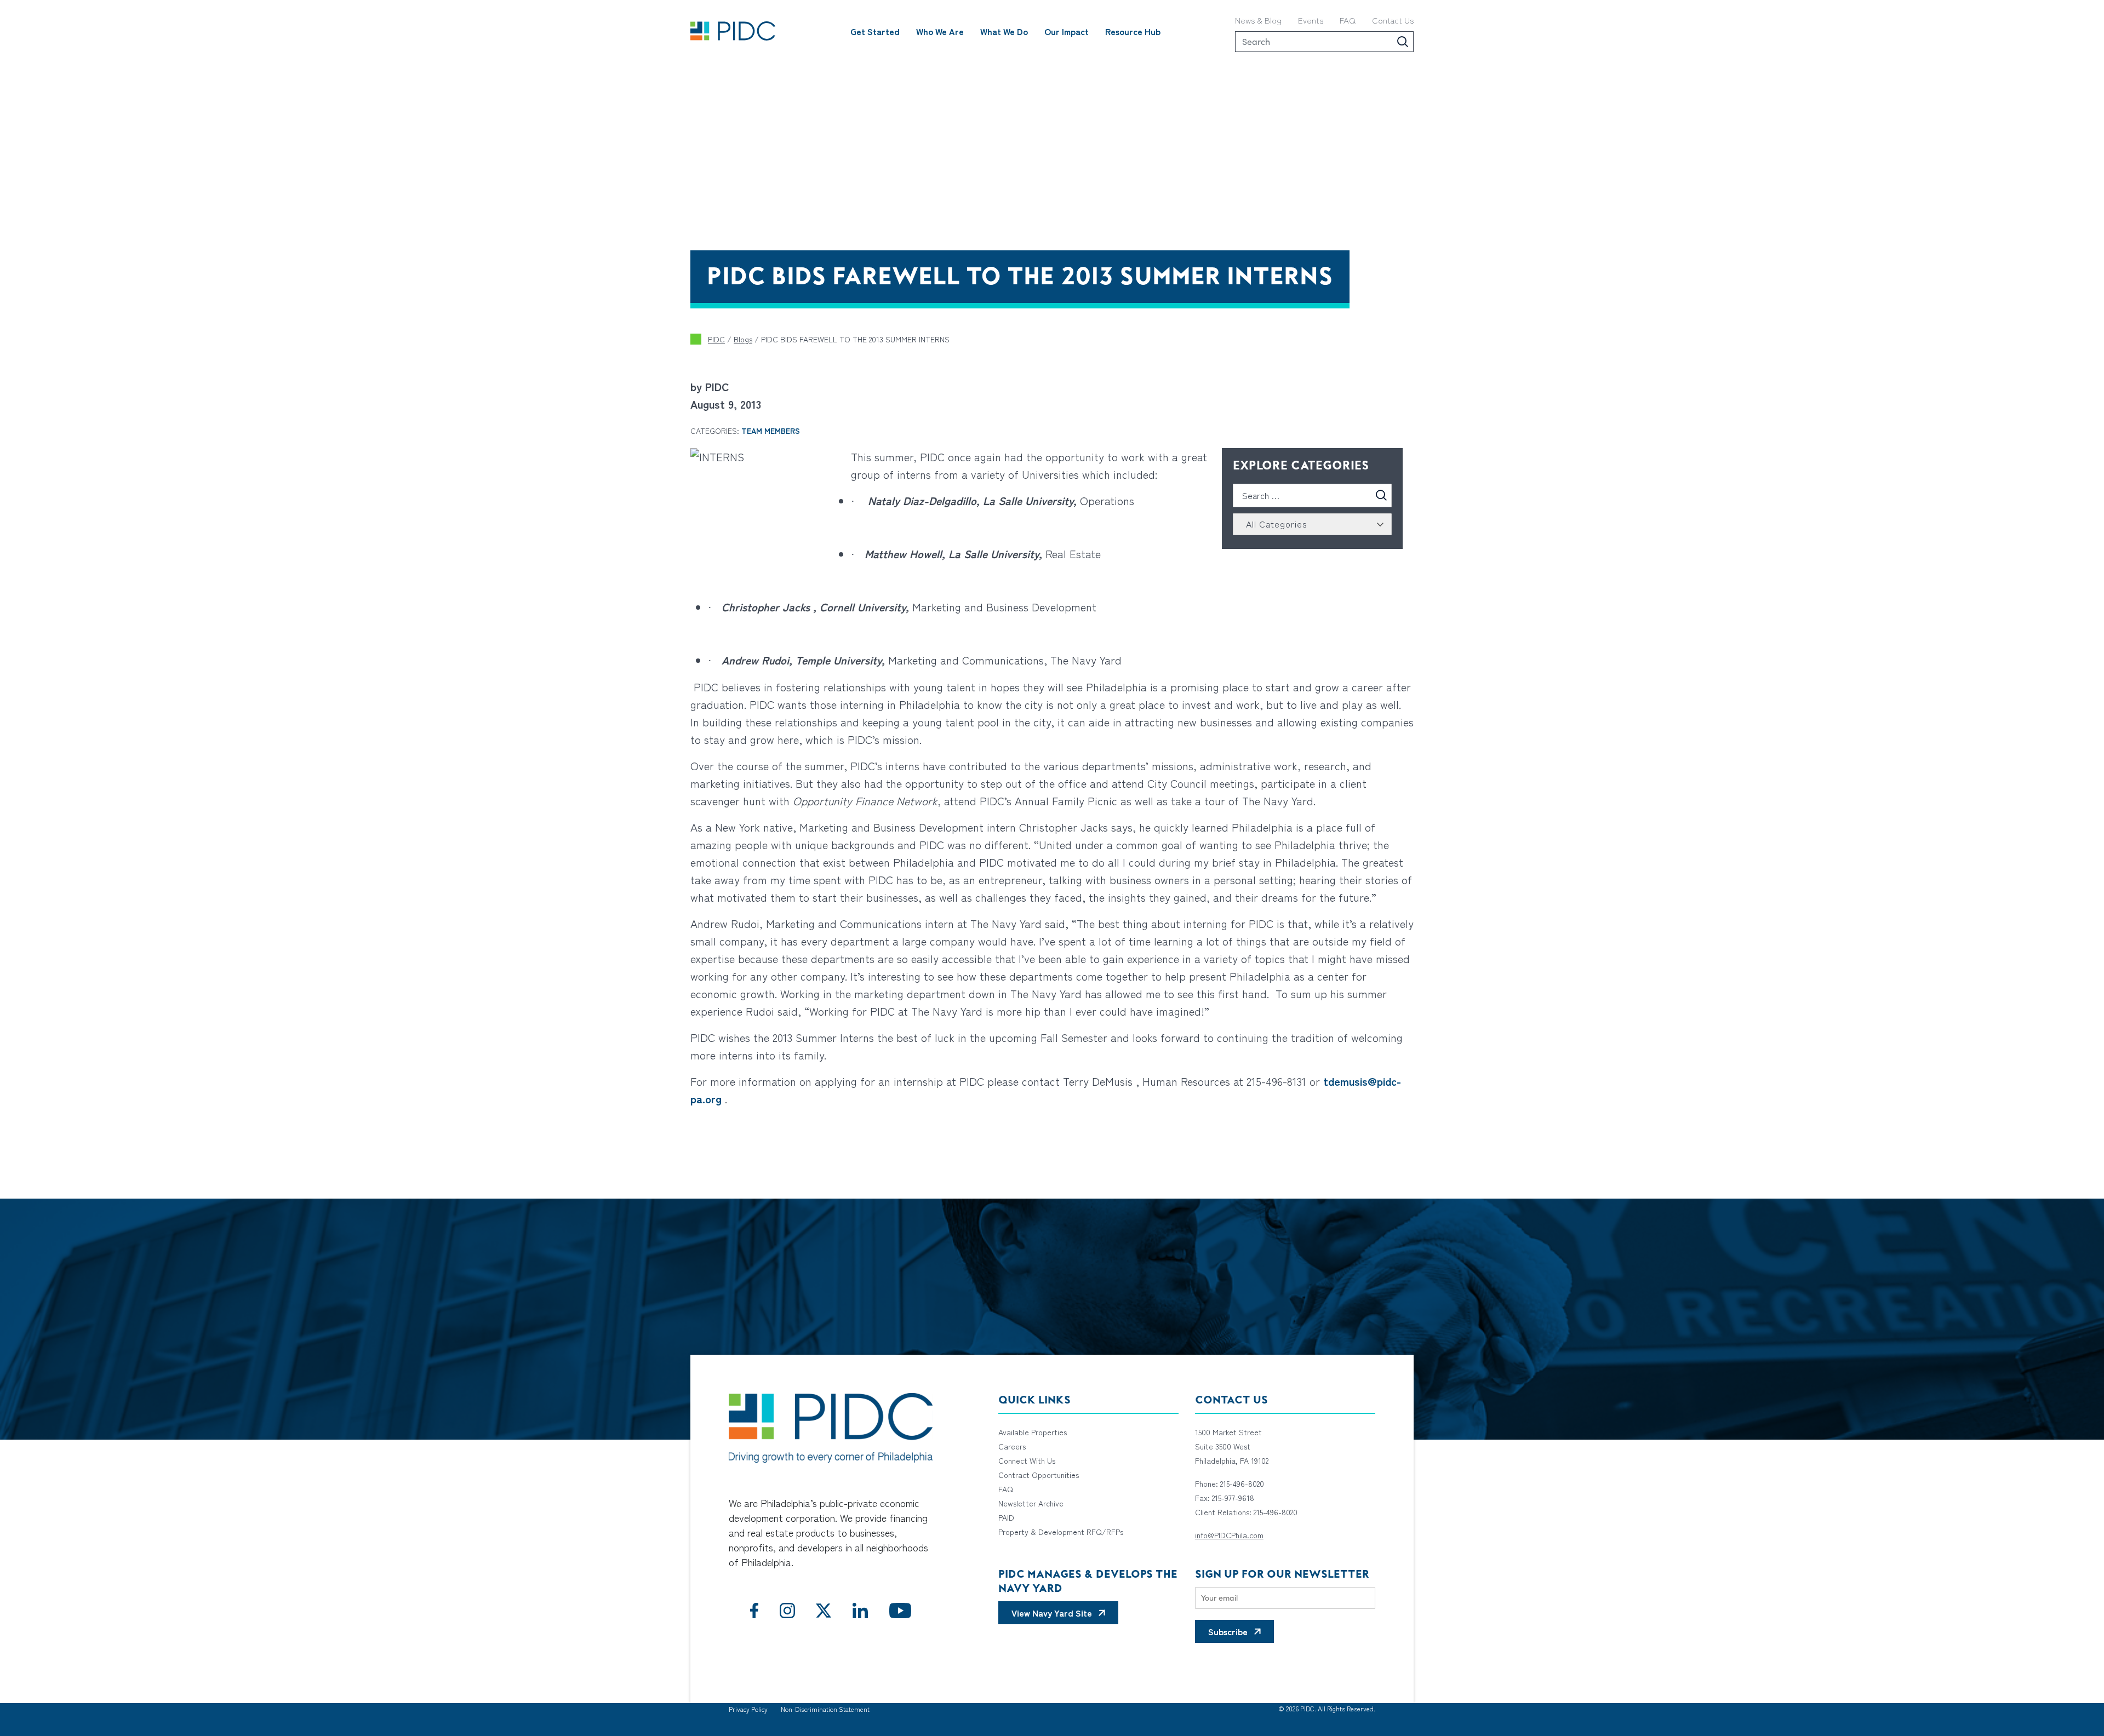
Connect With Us (1027, 1460)
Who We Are (940, 31)
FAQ (1348, 20)
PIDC (716, 339)
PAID (1006, 1517)
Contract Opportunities (1039, 1475)
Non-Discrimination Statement (825, 1709)
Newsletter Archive (1031, 1503)
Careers (1012, 1446)
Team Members (771, 431)
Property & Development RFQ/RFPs (1061, 1532)
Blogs (743, 339)
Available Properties (1033, 1432)
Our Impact (1067, 31)
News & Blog (1258, 20)
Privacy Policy (748, 1709)
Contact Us (1393, 20)
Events (1311, 20)
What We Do (1004, 31)
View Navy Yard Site (1052, 1613)
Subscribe (1228, 1631)
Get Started (875, 31)
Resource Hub (1133, 31)
